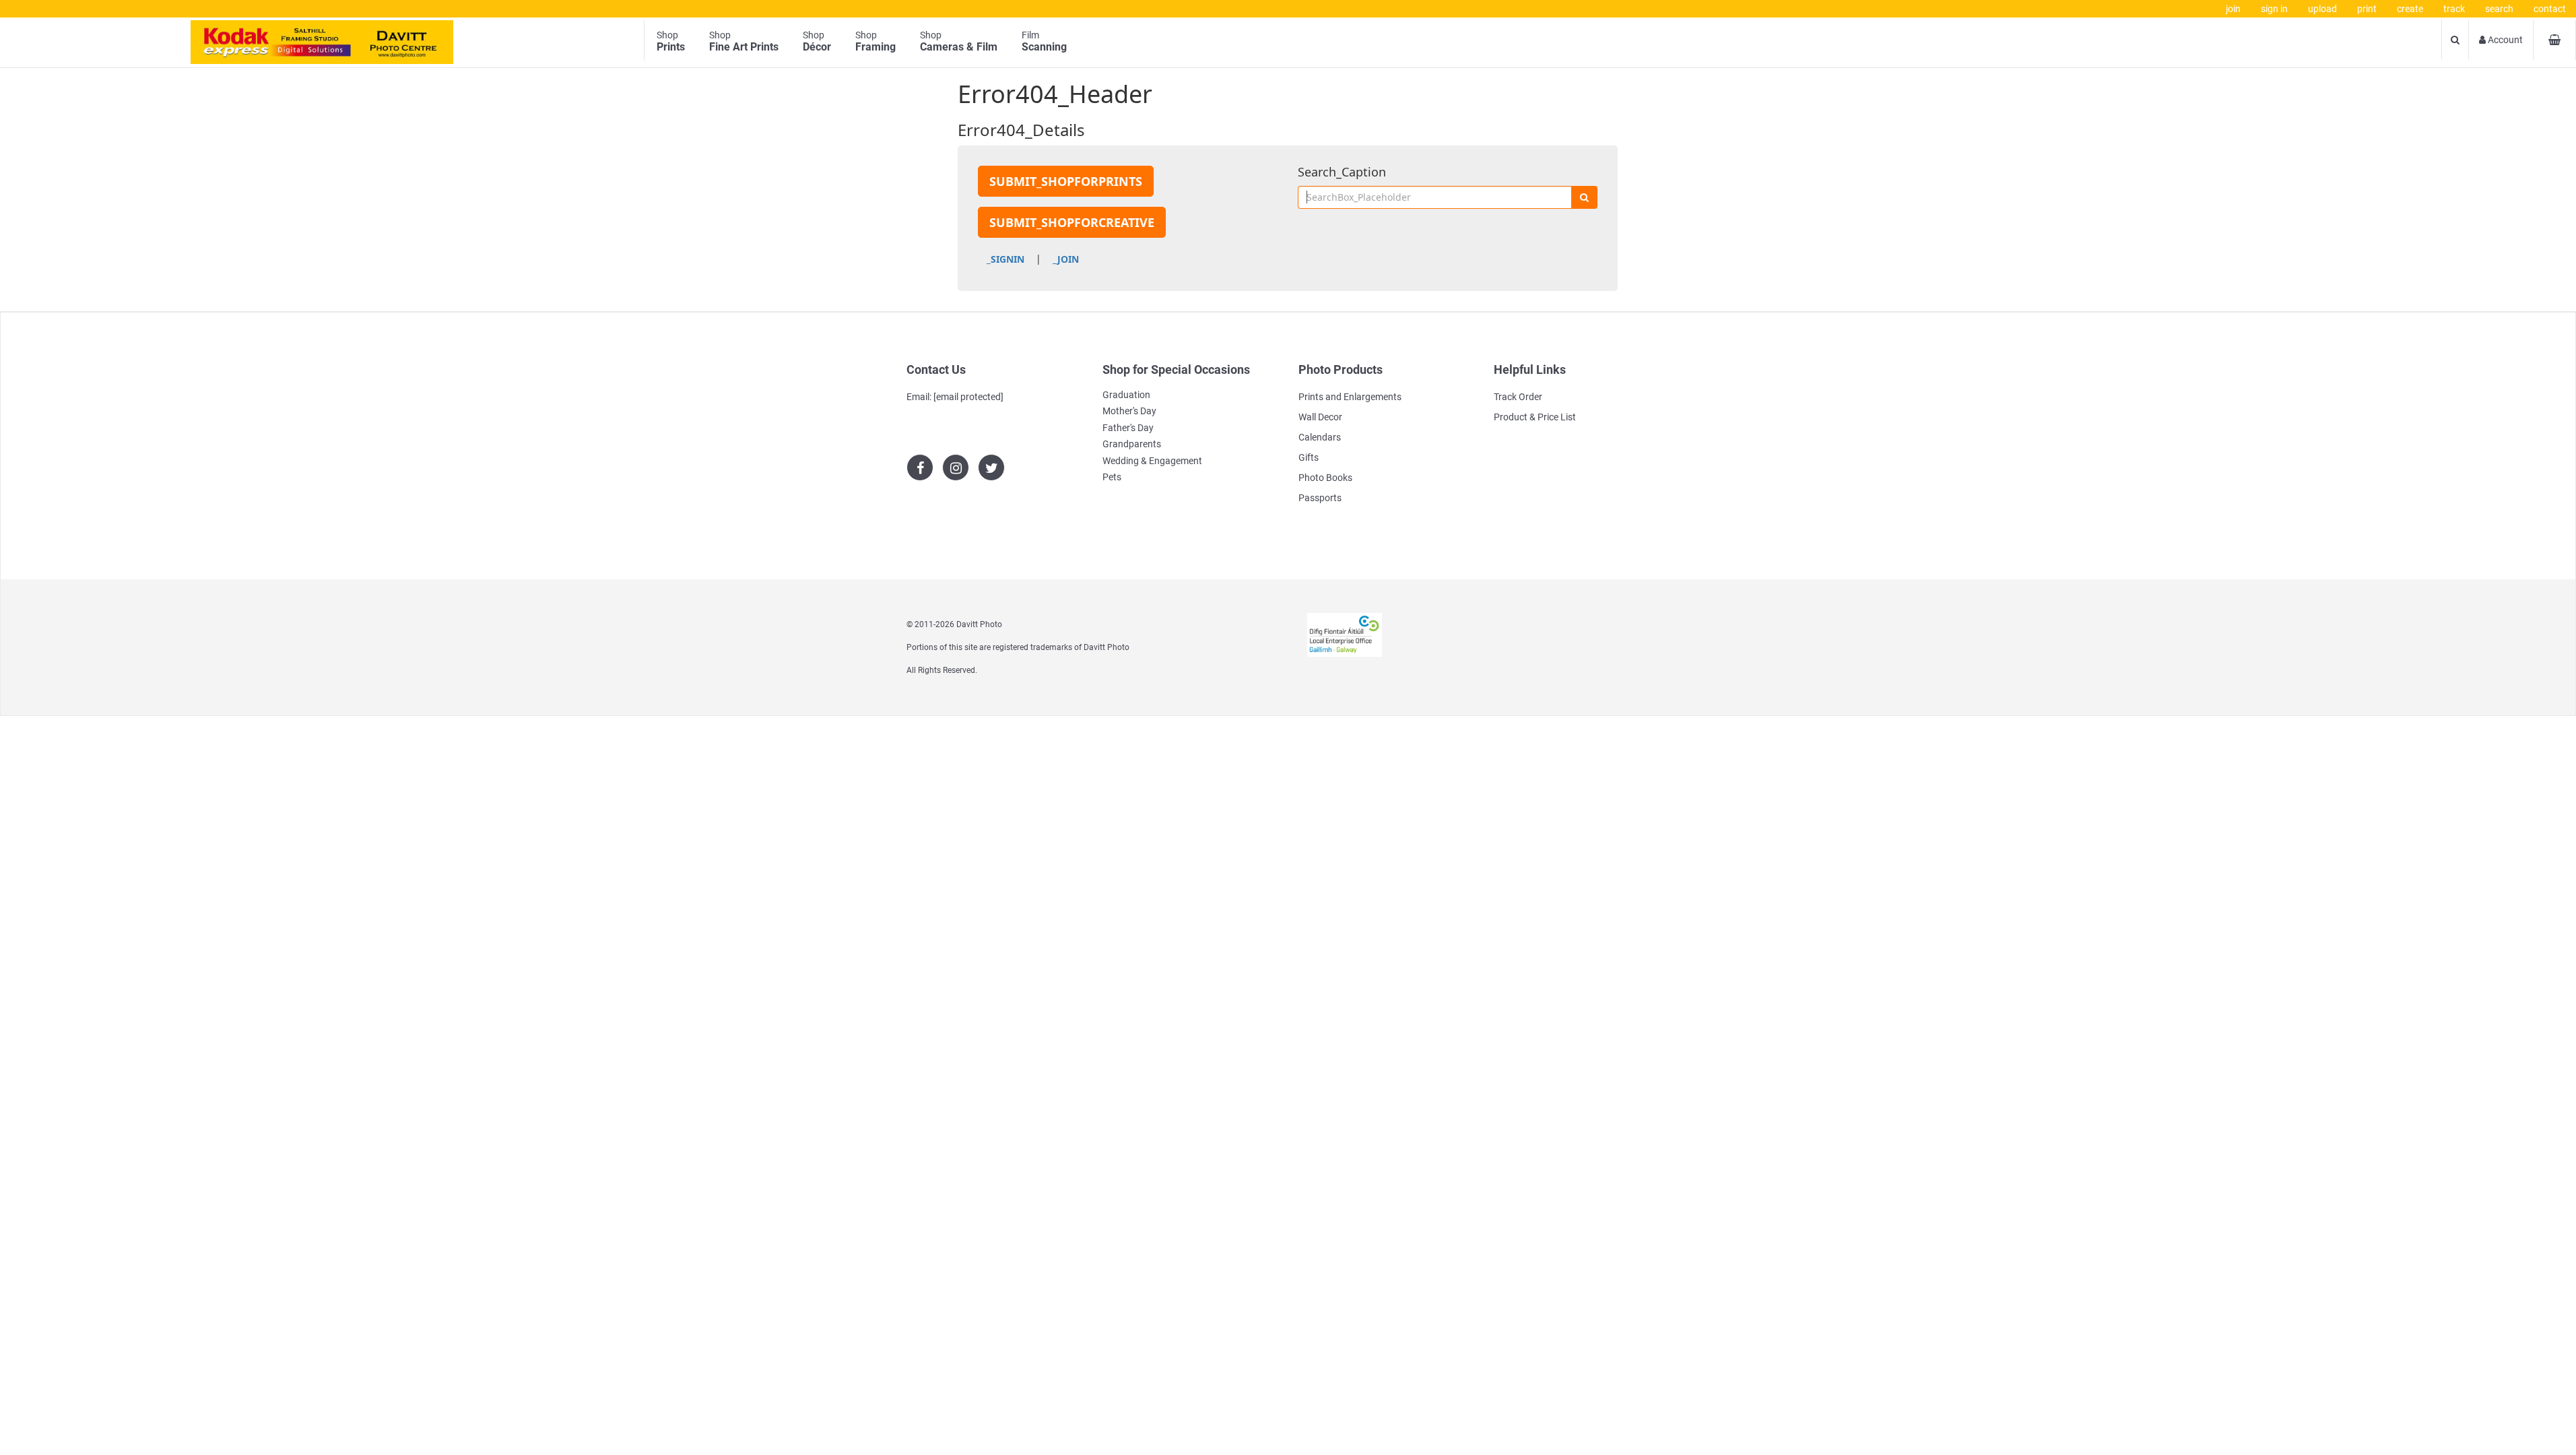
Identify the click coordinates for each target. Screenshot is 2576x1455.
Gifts (1309, 457)
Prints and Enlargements (1350, 397)
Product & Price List (1535, 417)
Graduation (1126, 395)
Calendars (1320, 437)
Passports (1320, 498)
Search (2499, 9)
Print (2367, 9)
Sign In (2274, 9)
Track (2454, 9)
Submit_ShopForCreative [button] (1072, 222)
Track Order (1518, 397)
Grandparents (1132, 444)
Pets (1112, 477)
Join (2233, 9)
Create (2410, 9)
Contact (2550, 9)
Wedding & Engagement (1152, 461)
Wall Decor (1320, 417)
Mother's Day (1129, 411)
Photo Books (1325, 478)
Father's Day (1128, 428)
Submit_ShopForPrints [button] (1066, 181)
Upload (2322, 9)
